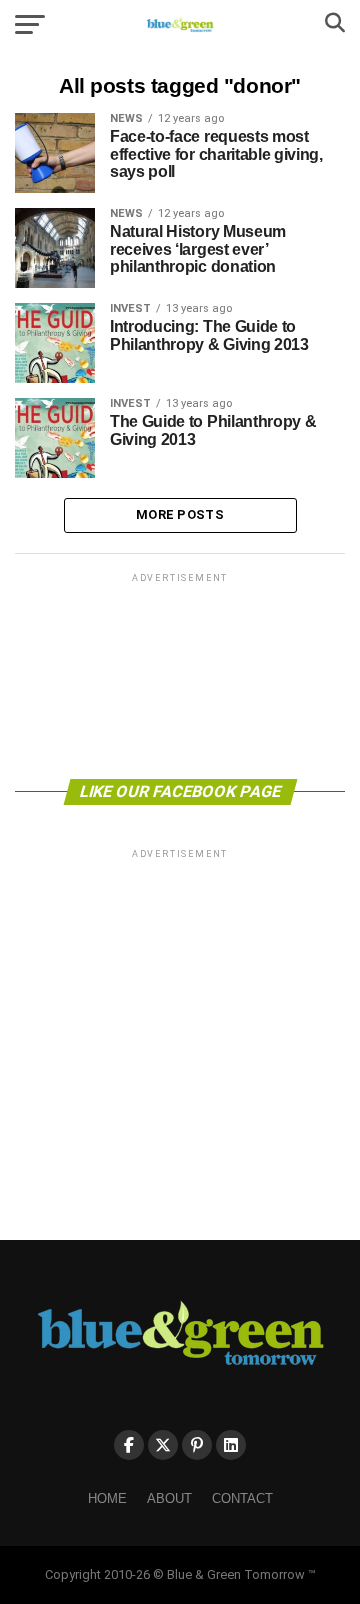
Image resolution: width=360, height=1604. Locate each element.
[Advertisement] (180, 674)
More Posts (180, 514)
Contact (242, 1498)
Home (107, 1498)
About (169, 1498)
